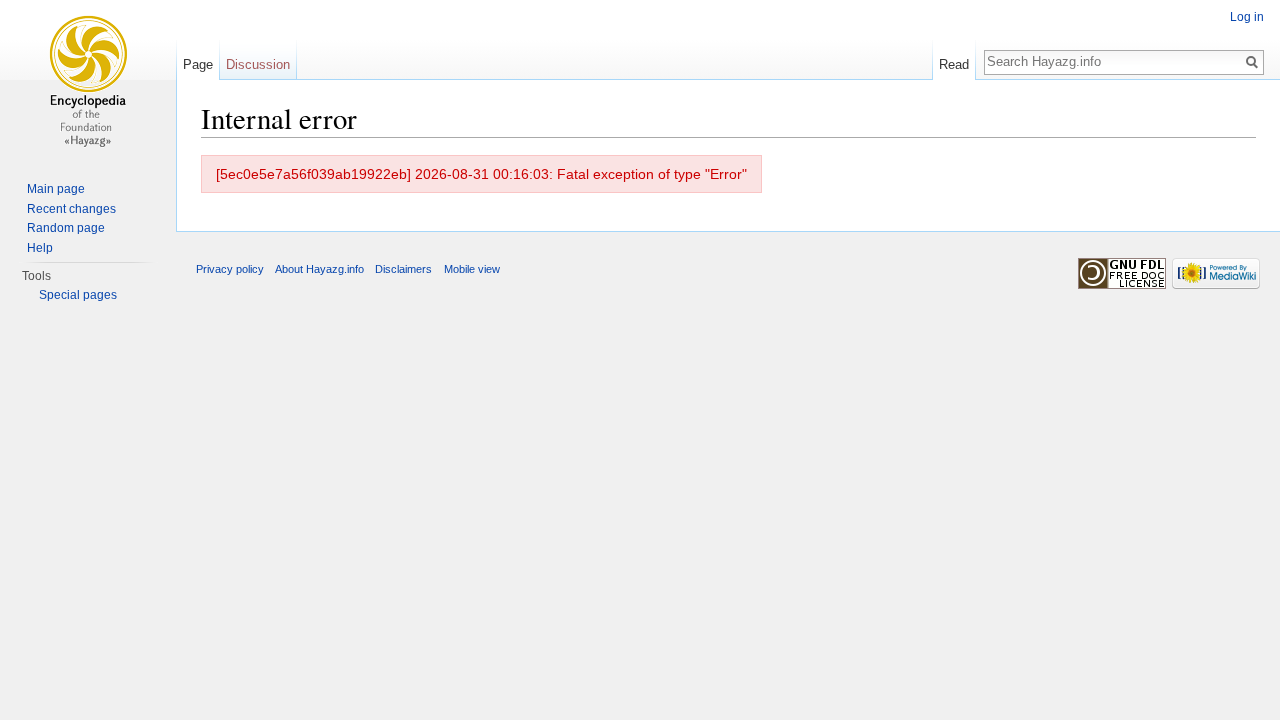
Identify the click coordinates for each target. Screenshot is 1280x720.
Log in (1247, 17)
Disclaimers (403, 269)
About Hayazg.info (319, 269)
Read (954, 64)
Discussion (258, 64)
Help (40, 248)
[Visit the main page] (88, 80)
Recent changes (71, 209)
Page (198, 64)
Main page (56, 189)
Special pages (78, 295)
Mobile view (472, 269)
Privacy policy (230, 269)
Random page (66, 228)
